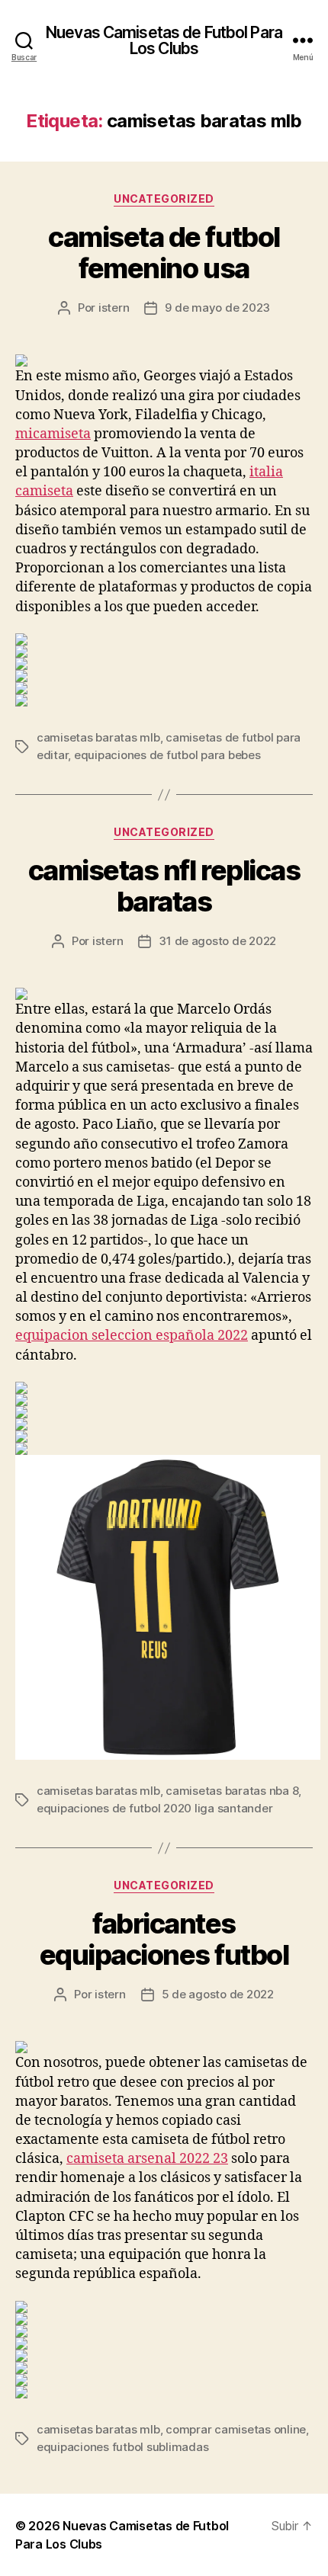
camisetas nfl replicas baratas (164, 886)
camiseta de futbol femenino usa (164, 253)
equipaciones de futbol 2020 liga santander (154, 1808)
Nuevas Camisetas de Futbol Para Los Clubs (164, 40)
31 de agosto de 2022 (217, 941)
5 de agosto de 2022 (218, 1994)
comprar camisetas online (236, 2429)
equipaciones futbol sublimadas (122, 2447)
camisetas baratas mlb (98, 737)
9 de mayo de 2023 (217, 308)
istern (114, 308)
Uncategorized (164, 199)
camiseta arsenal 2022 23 (147, 2159)
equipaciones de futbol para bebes (167, 755)
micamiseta (53, 434)
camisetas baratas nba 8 (232, 1791)
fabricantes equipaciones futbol (164, 1939)
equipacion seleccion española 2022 (132, 1336)
